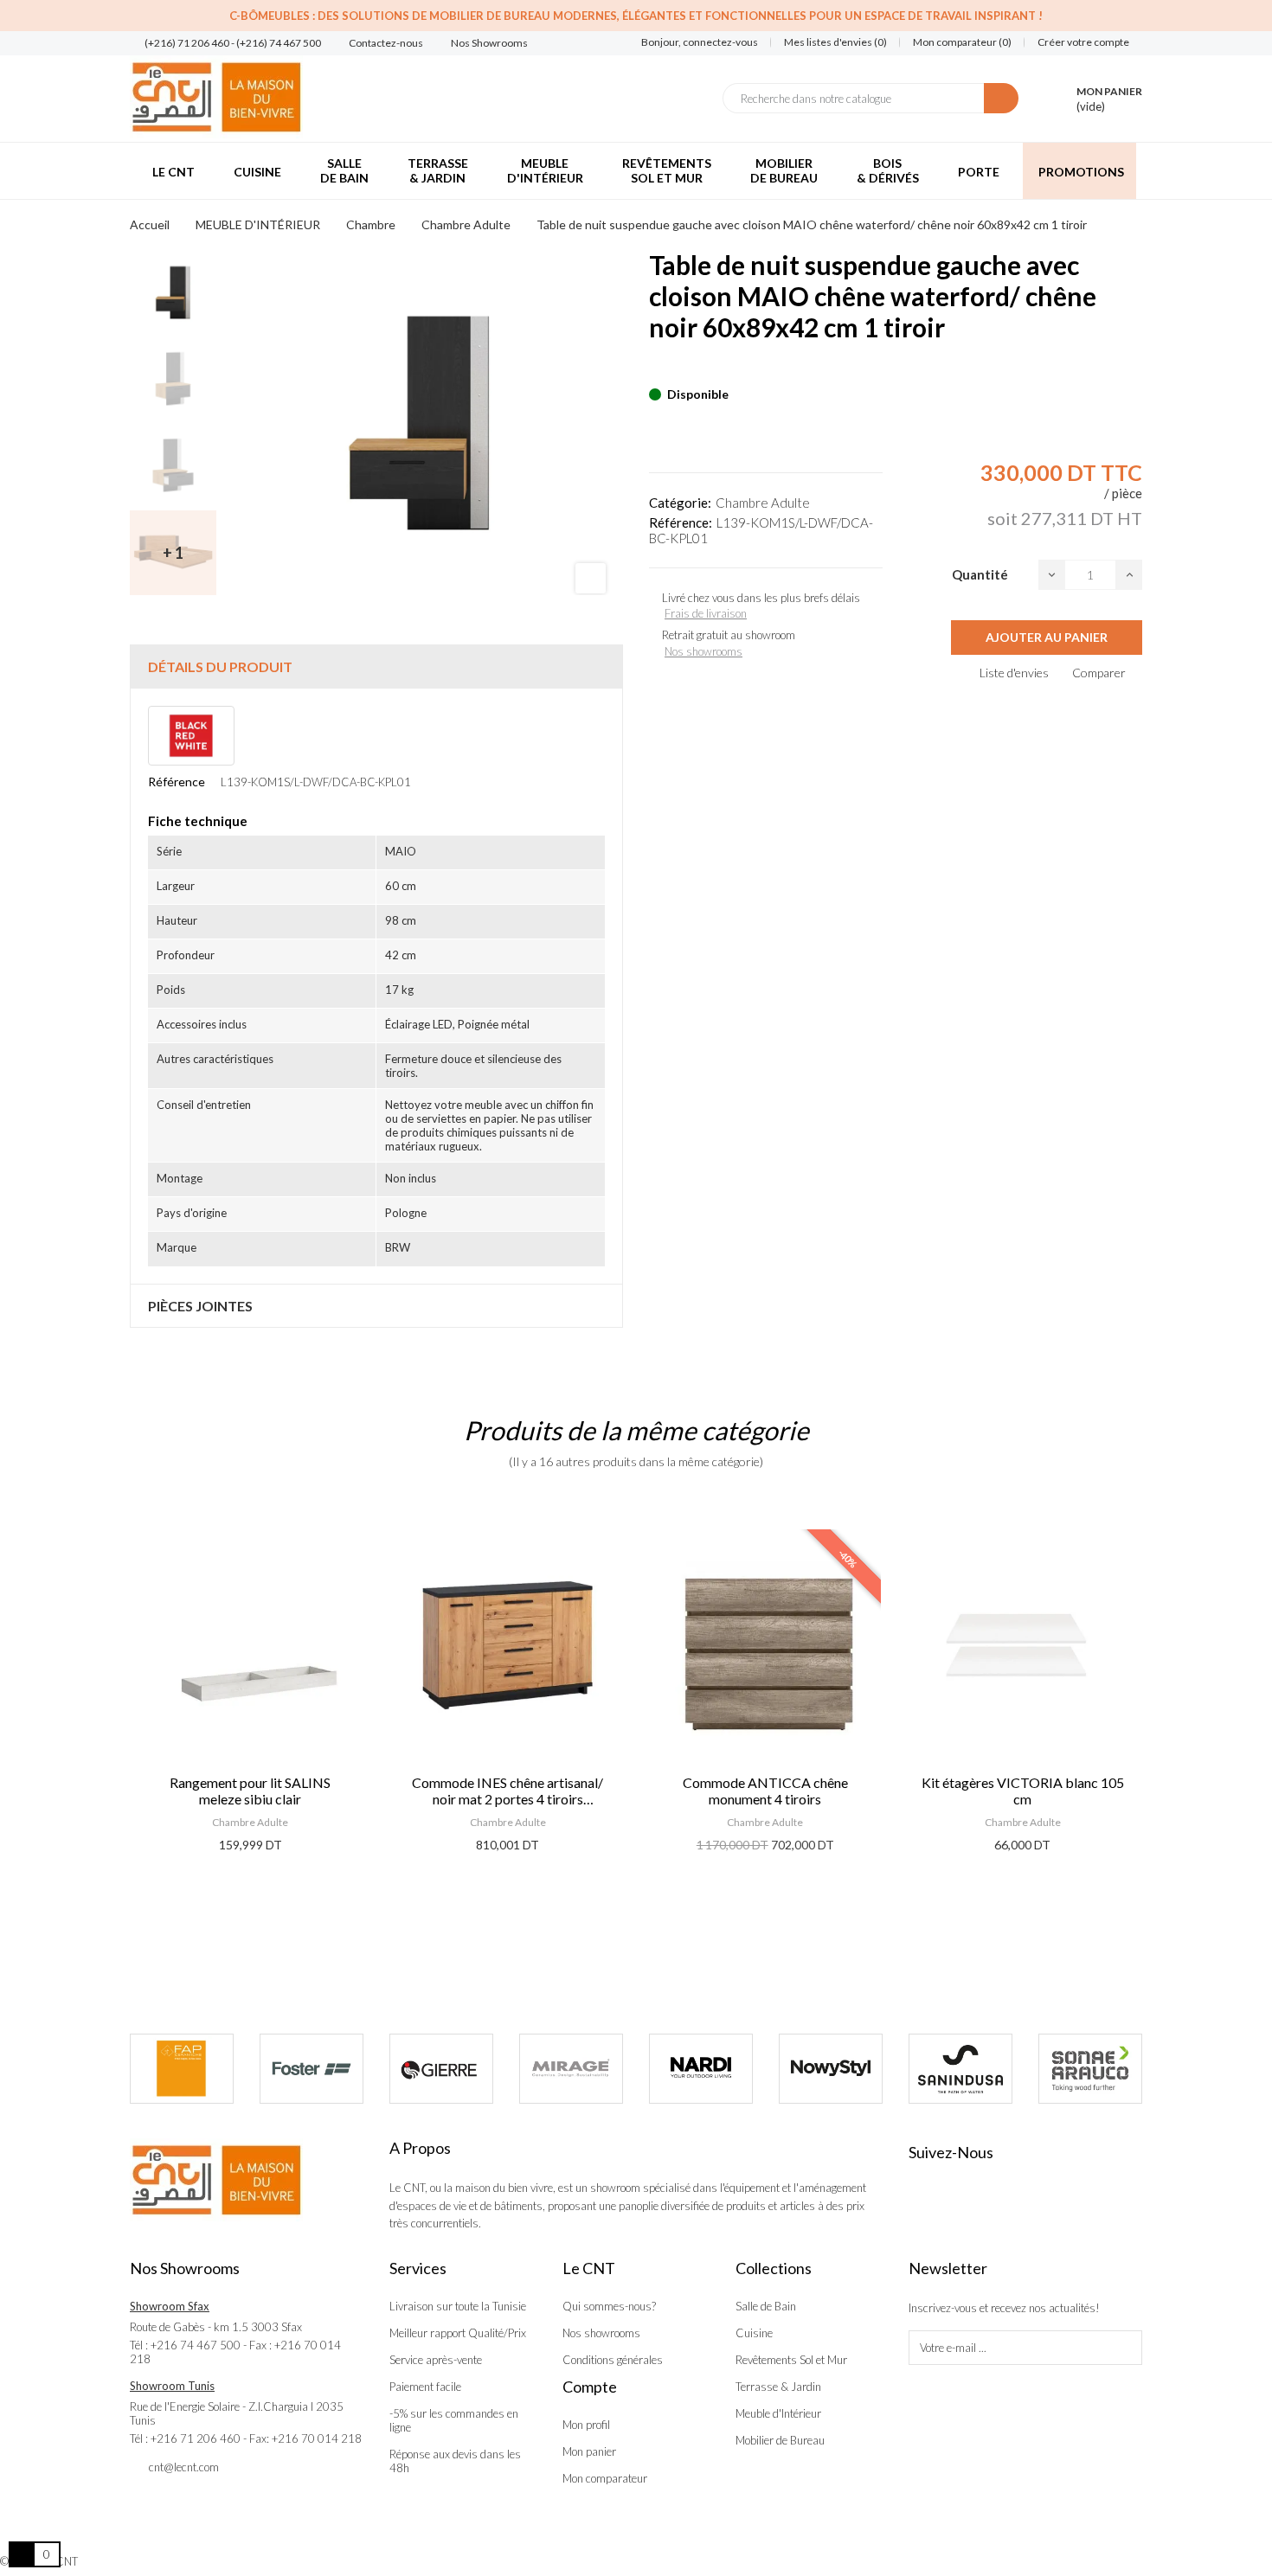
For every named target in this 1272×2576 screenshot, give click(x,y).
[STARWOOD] (1105, 2069)
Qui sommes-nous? (609, 2306)
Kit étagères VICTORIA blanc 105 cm (1023, 1791)
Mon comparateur (605, 2478)
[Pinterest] (684, 368)
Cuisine (754, 2333)
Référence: (681, 522)
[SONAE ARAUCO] (975, 2069)
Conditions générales (613, 2360)
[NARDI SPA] (586, 2069)
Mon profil (586, 2425)
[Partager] (654, 368)
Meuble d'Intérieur (778, 2413)
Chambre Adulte (763, 503)
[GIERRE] (326, 2069)
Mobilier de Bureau (780, 2440)
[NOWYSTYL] (716, 2069)
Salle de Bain (766, 2306)
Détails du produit (220, 666)
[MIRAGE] (456, 2069)
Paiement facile (425, 2387)
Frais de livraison (706, 613)
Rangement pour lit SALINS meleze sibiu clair (250, 1791)
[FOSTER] (196, 2069)
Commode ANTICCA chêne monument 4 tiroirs (765, 1791)
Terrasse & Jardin (778, 2387)
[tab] (376, 666)
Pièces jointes (200, 1306)
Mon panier (589, 2451)
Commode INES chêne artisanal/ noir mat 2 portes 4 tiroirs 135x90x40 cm (508, 1791)
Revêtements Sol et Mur (791, 2360)
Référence (177, 782)
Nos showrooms (703, 651)
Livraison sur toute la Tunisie (458, 2306)
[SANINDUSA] (845, 2069)
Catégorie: (680, 503)
